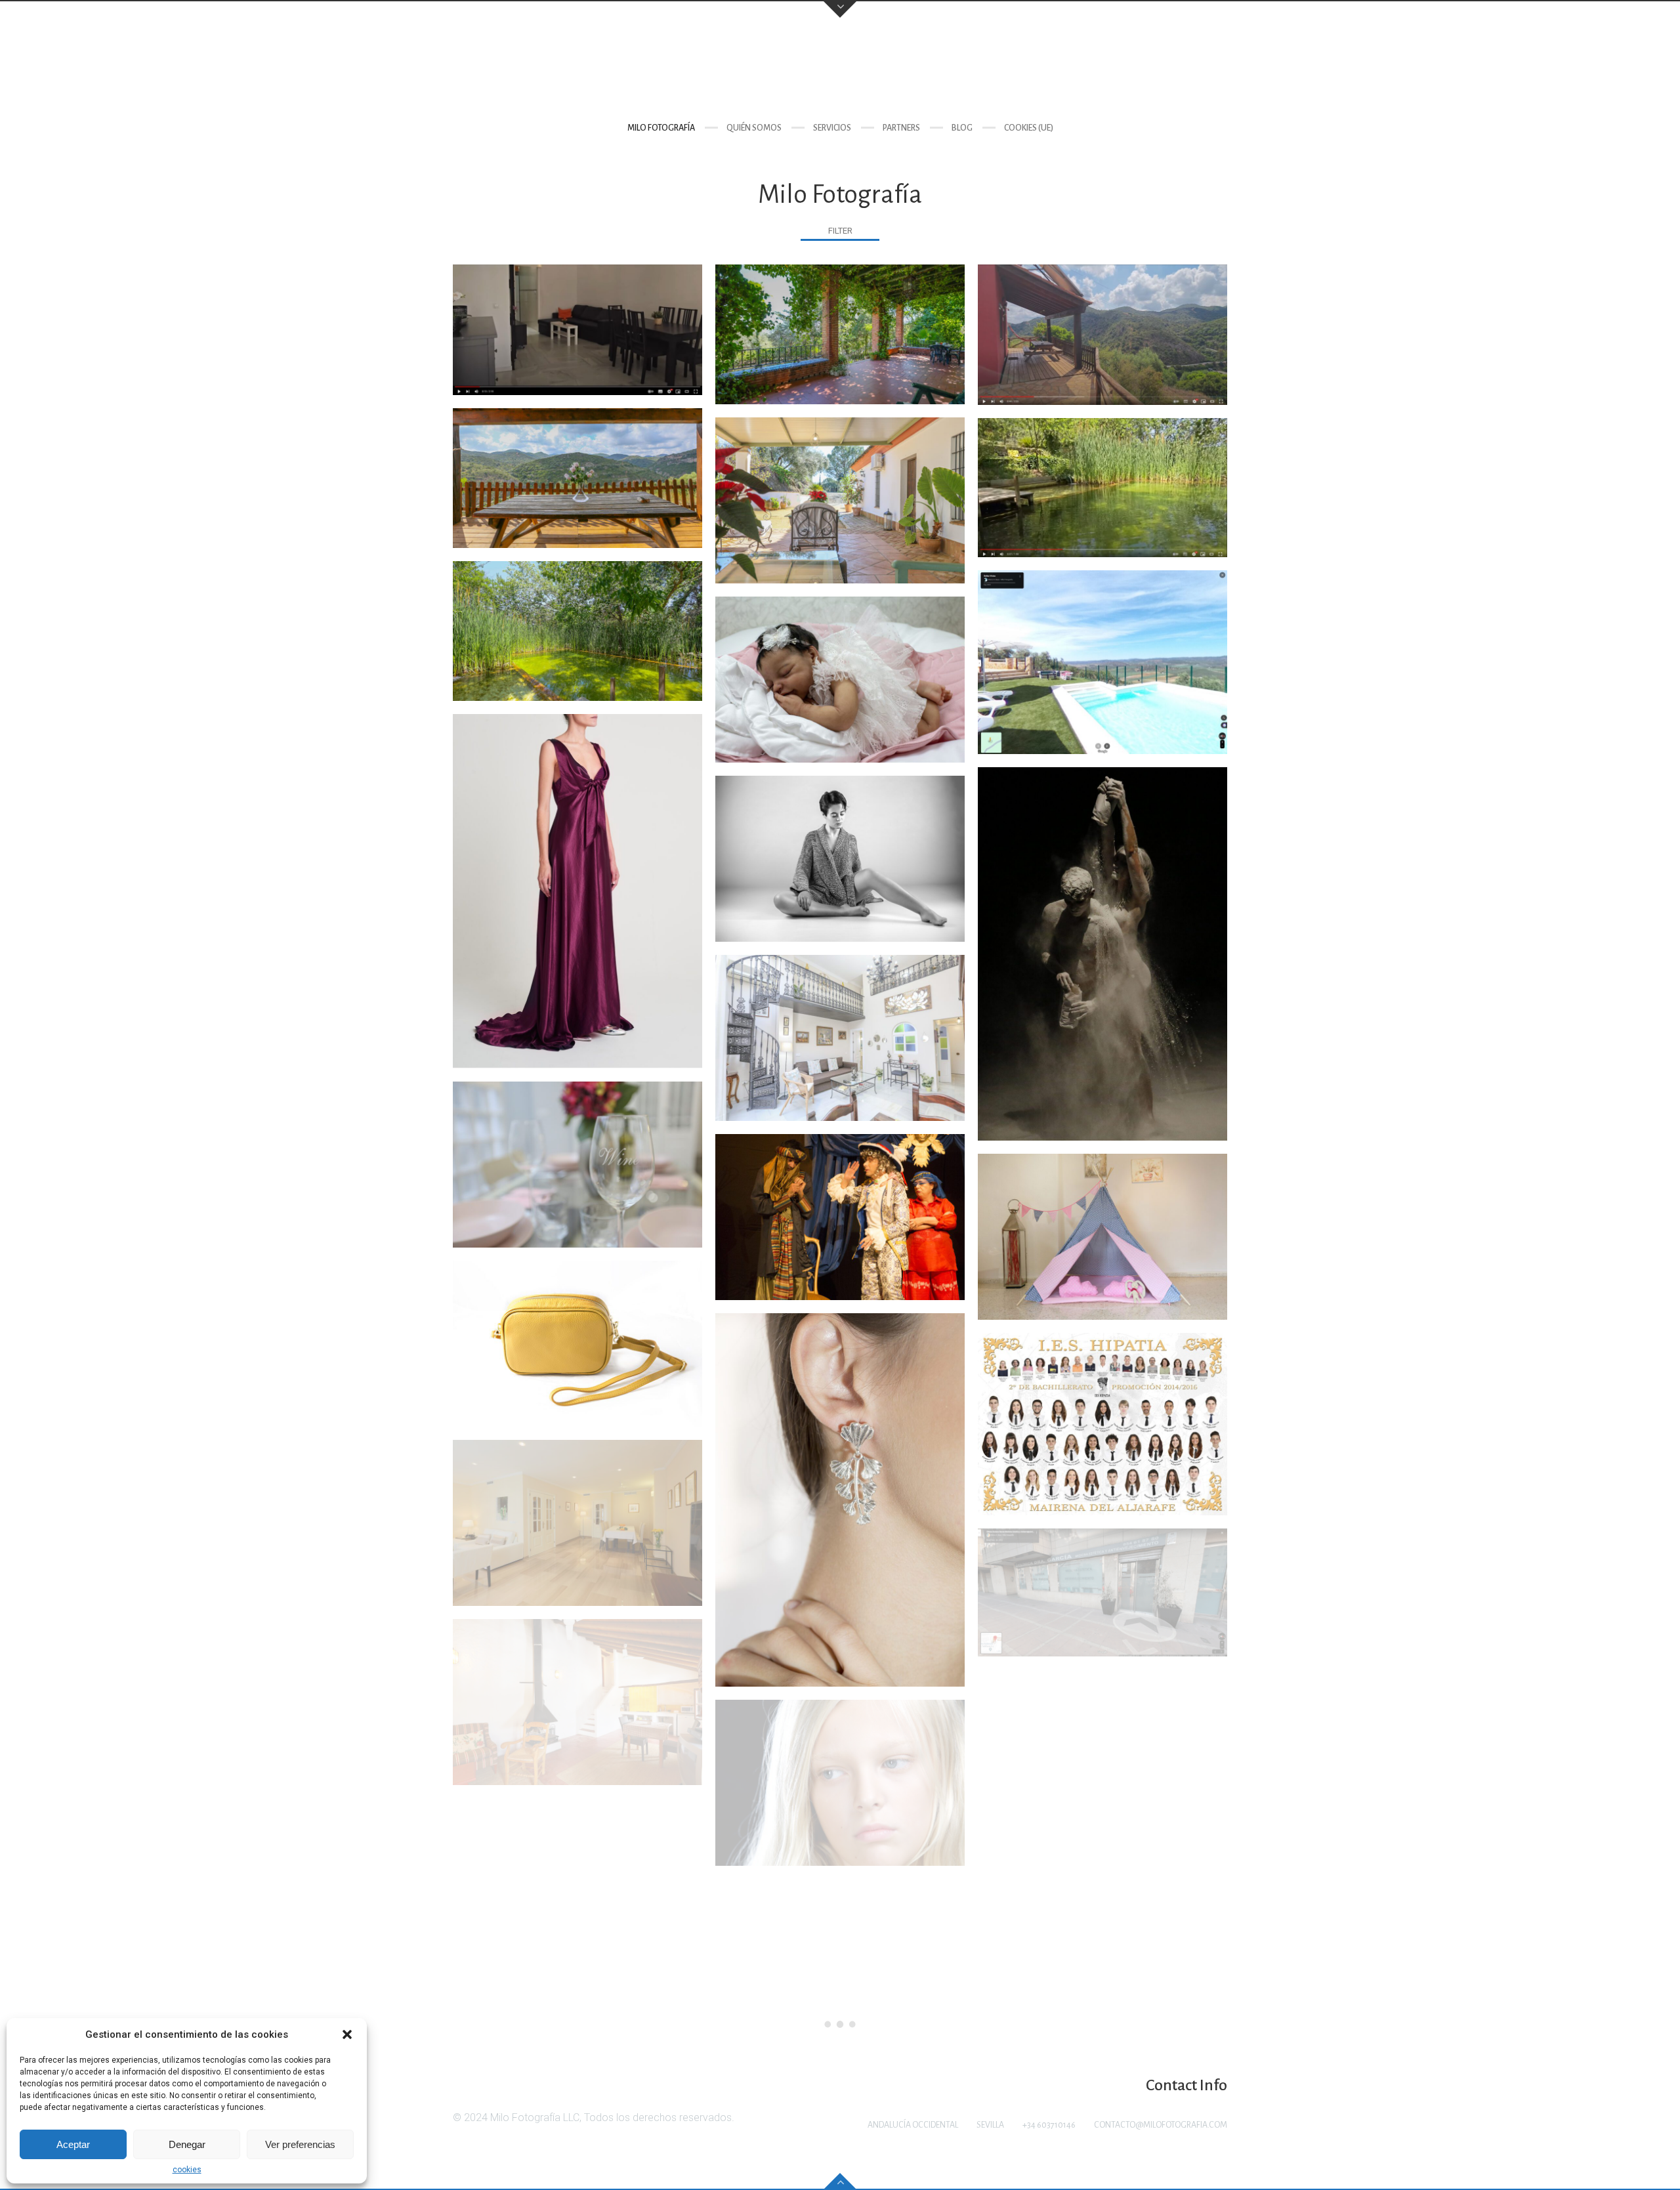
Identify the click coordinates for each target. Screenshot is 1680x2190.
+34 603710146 (1049, 2125)
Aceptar (73, 2144)
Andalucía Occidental (913, 2125)
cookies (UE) (1029, 128)
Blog (962, 128)
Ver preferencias (300, 2144)
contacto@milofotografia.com (1161, 2125)
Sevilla (990, 2125)
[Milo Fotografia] (840, 69)
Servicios (832, 128)
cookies (187, 2170)
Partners (901, 128)
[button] (347, 2034)
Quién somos (754, 128)
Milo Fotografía (661, 128)
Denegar (187, 2144)
